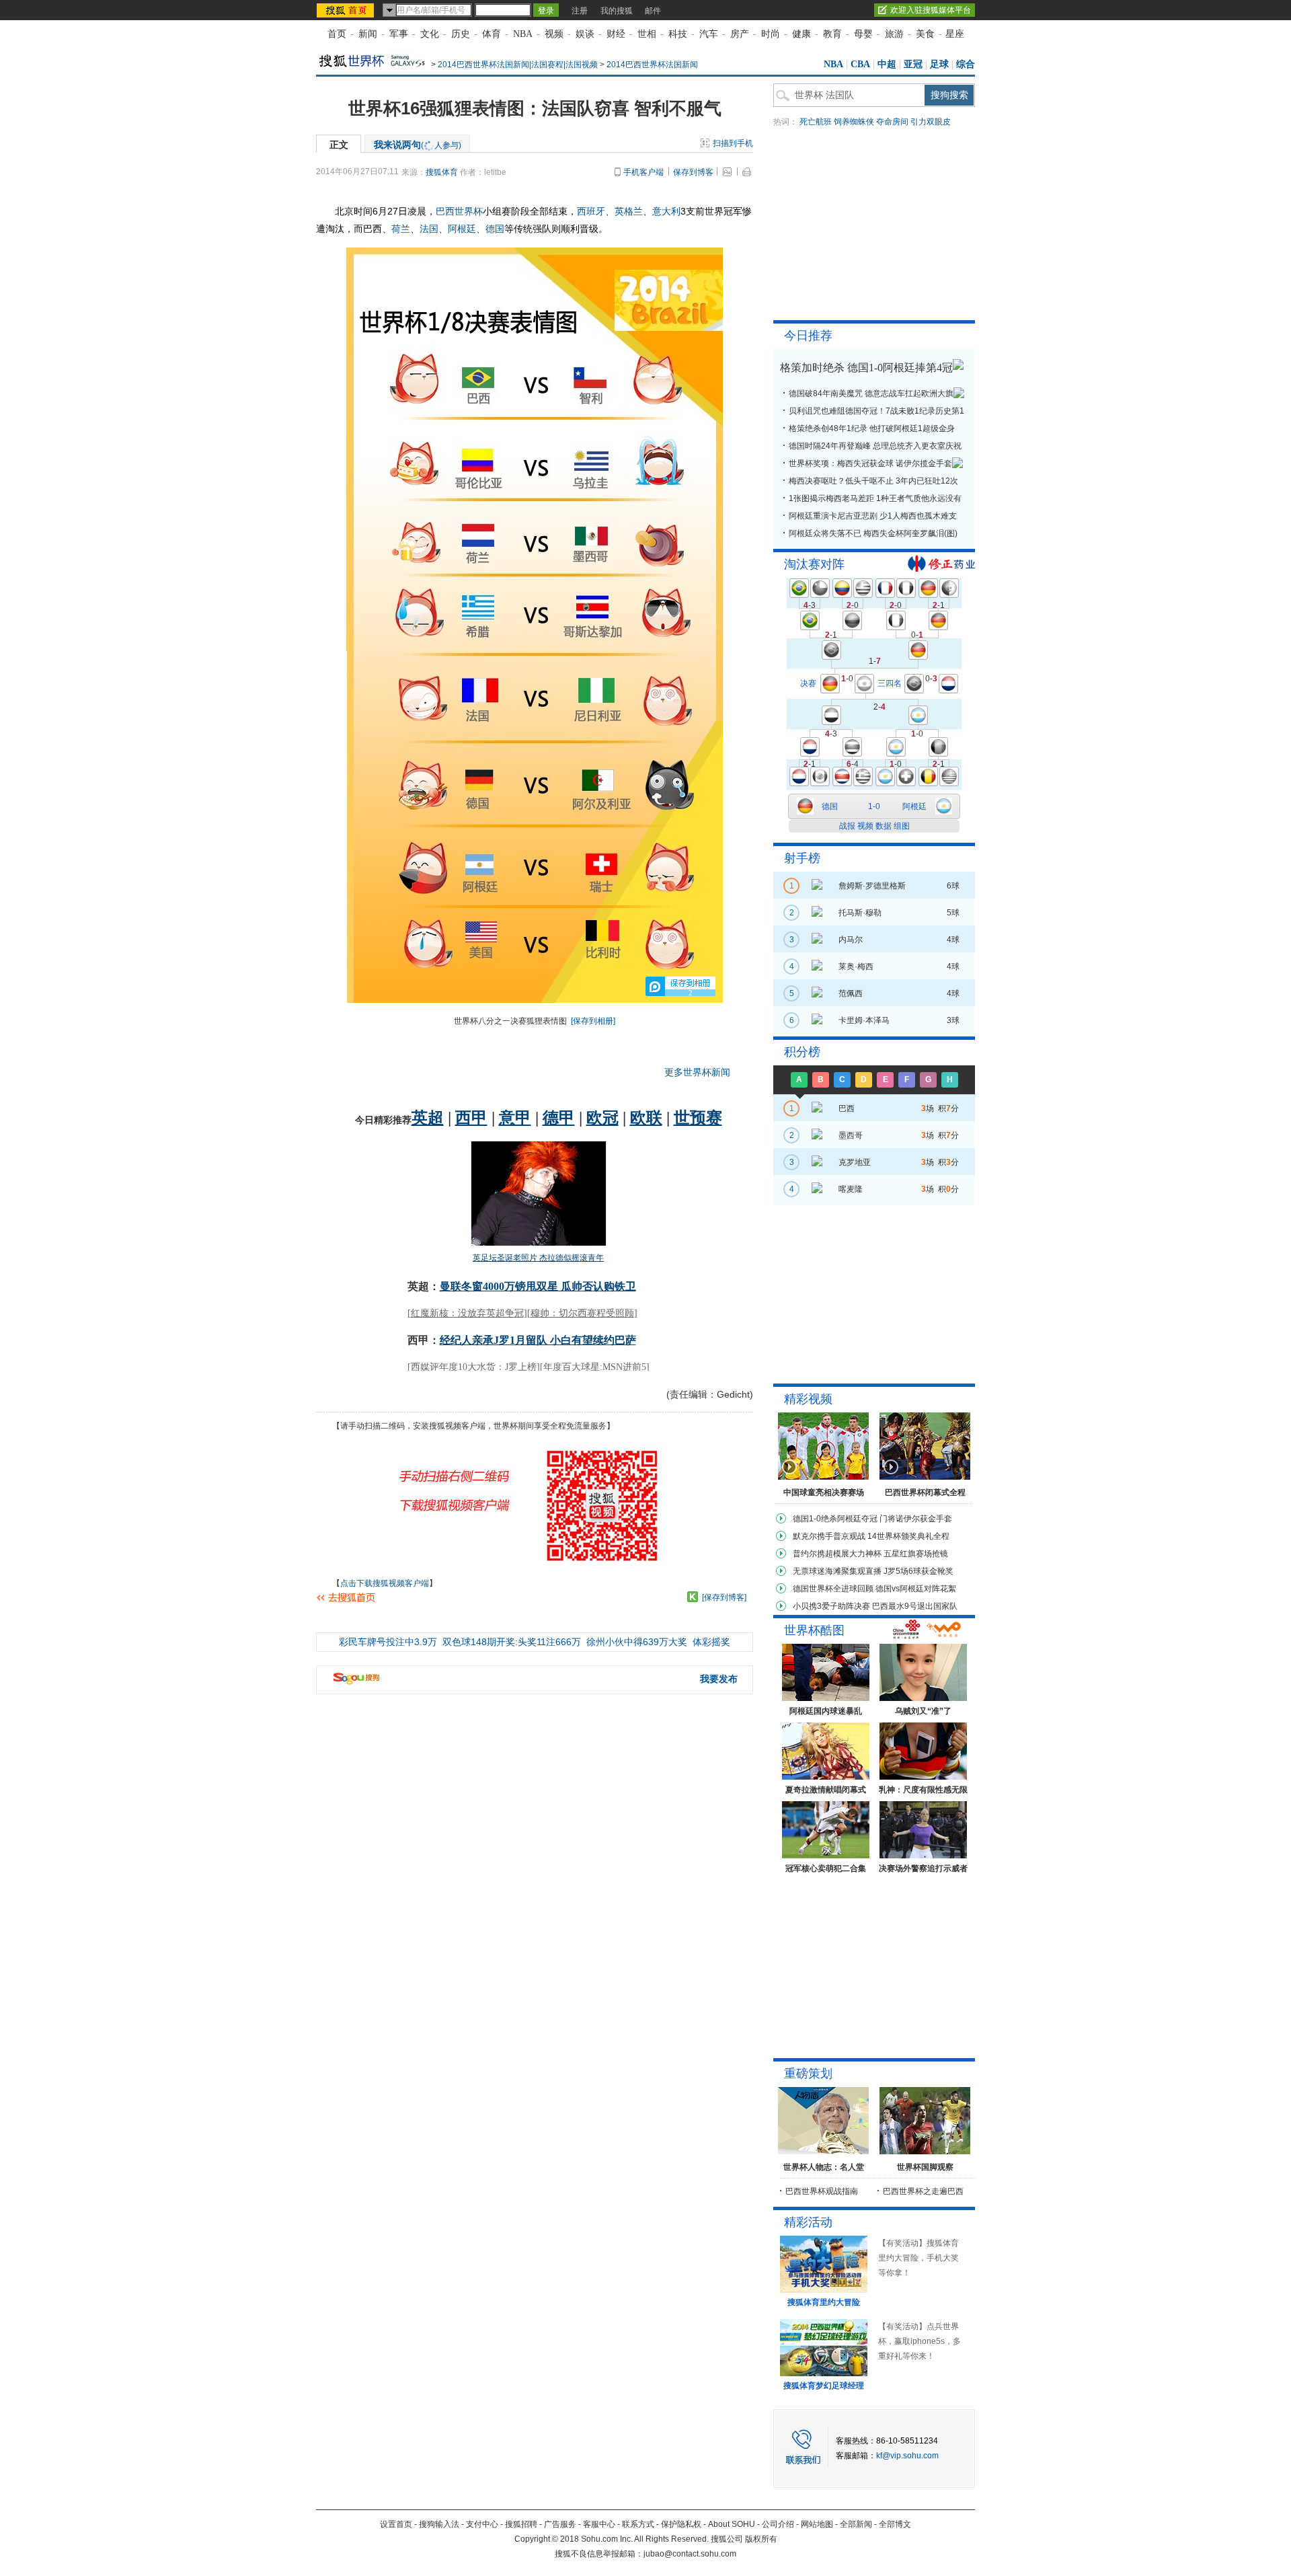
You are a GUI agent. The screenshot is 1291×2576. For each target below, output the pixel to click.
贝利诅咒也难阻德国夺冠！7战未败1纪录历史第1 (876, 411)
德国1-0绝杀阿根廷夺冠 (835, 1519)
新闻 (368, 34)
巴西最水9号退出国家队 (915, 1606)
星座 (955, 34)
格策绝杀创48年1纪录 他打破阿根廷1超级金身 (872, 428)
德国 (495, 229)
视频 (554, 34)
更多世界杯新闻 (697, 1072)
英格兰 (629, 211)
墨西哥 (851, 1135)
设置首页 (396, 2524)
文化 (430, 34)
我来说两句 (418, 145)
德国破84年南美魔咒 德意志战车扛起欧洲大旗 (871, 393)
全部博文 (895, 2524)
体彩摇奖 (711, 1642)
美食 (925, 34)
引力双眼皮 (931, 122)
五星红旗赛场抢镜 (916, 1554)
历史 (461, 34)
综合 (966, 64)
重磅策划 (808, 2074)
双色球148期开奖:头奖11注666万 (512, 1642)
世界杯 (469, 211)
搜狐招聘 (521, 2524)
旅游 (894, 34)
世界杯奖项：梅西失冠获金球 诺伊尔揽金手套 (870, 463)
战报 (847, 826)
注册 (580, 11)
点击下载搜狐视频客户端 (385, 1583)
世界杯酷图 (814, 1630)
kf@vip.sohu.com (907, 2456)
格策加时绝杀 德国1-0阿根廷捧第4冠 (866, 368)
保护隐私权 (681, 2524)
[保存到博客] (724, 1597)
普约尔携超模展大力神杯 (837, 1554)
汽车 (709, 34)
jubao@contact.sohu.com (690, 2554)
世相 (647, 34)
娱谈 (585, 34)
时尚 (771, 34)
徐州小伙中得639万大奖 (637, 1642)
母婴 (863, 34)
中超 (887, 64)
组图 (902, 826)
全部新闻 (856, 2524)
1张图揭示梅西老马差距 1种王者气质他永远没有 (875, 498)
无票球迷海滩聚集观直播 (837, 1571)
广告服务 (560, 2524)
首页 (337, 34)
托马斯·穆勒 (860, 913)
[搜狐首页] (347, 10)
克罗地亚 (855, 1162)
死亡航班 (816, 122)
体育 (492, 34)
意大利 (666, 211)
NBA (523, 34)
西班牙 (591, 211)
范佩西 (851, 993)
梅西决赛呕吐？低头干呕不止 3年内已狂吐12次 (873, 481)
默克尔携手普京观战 (829, 1536)
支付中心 (482, 2524)
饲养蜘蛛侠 (854, 122)
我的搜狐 (617, 11)
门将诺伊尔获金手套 (916, 1519)
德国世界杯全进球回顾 (833, 1589)
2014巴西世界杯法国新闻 (652, 65)
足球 (939, 64)
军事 (399, 34)
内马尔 (851, 940)
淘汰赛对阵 (814, 564)
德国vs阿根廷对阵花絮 (916, 1589)
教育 (832, 34)
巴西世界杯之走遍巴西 (923, 2191)
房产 (740, 34)
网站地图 (817, 2524)
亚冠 (913, 64)
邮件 (653, 11)
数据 (884, 826)
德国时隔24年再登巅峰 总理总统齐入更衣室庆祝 (875, 446)
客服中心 (599, 2524)
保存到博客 (693, 172)
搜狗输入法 (439, 2524)
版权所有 (761, 2539)
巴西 (445, 211)
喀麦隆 (851, 1189)
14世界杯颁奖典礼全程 (908, 1536)
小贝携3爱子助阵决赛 (831, 1606)
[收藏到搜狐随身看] (693, 1597)
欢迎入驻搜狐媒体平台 (931, 10)
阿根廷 (462, 229)
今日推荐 (808, 336)
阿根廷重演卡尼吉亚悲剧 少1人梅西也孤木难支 (873, 516)
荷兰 (401, 229)
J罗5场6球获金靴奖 (918, 1571)
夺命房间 (892, 122)
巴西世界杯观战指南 (822, 2191)
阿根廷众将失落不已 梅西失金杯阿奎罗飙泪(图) (873, 533)
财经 (616, 34)
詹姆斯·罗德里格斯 (872, 886)
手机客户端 (643, 172)
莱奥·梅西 (856, 967)
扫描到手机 (733, 143)
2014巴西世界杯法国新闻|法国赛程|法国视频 (518, 65)
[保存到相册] (593, 1021)
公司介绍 (778, 2524)
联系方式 (638, 2524)
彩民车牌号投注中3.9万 (388, 1642)
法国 (429, 229)
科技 (678, 34)
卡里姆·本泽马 (864, 1020)
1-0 (874, 806)
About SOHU (732, 2524)
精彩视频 (808, 1399)
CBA (860, 64)
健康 (801, 34)
